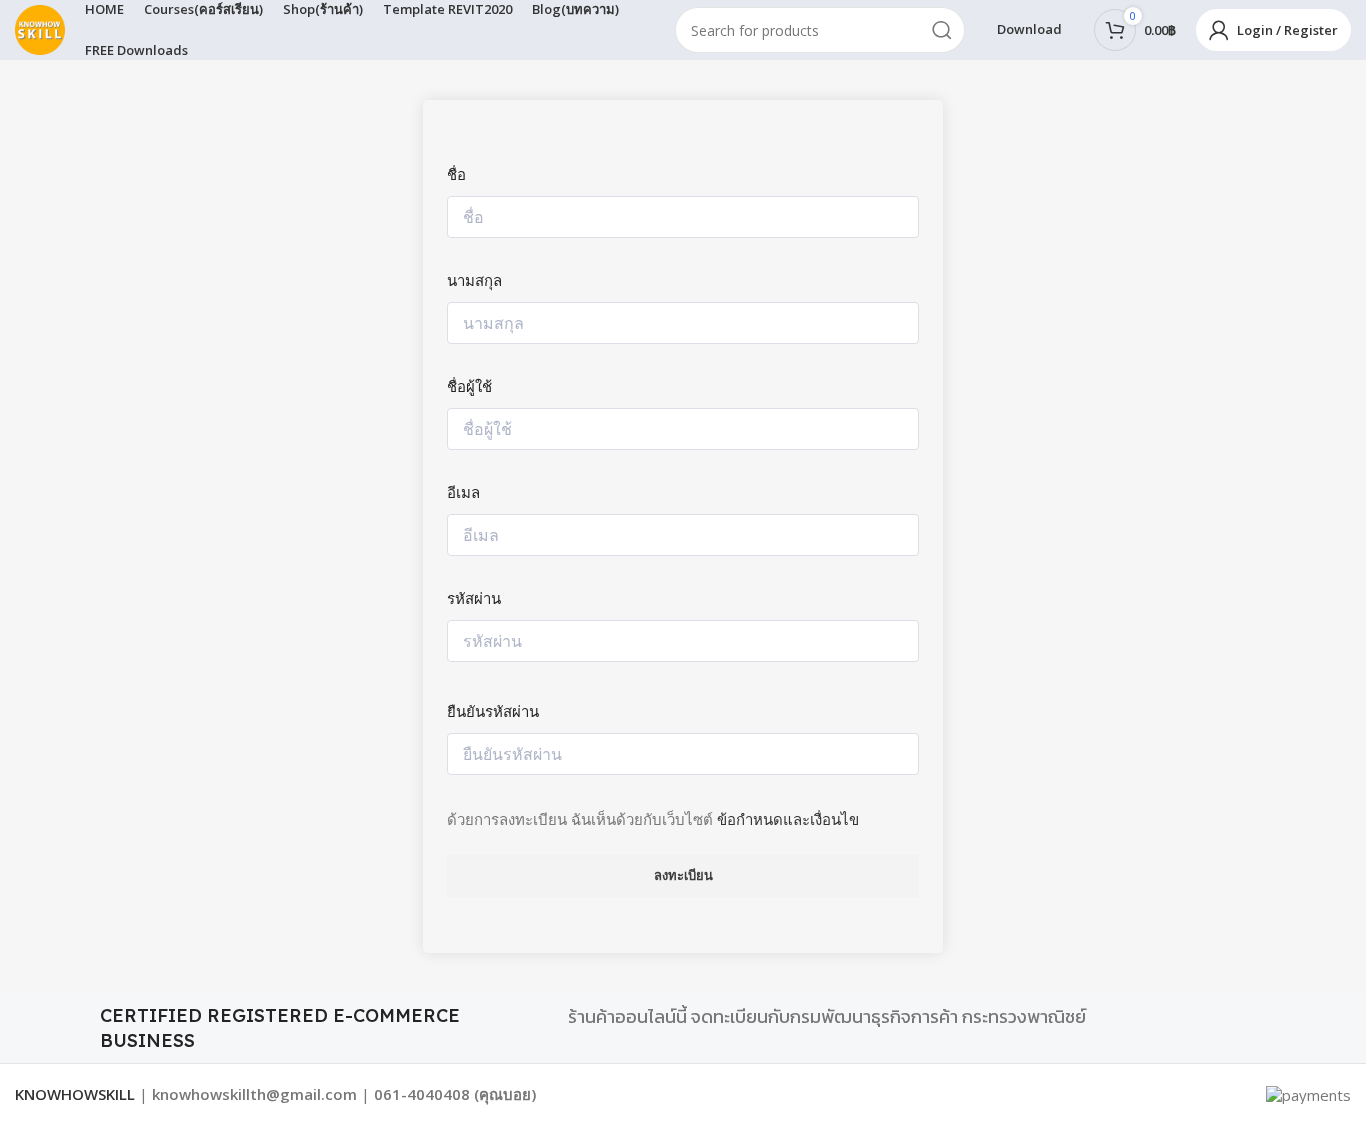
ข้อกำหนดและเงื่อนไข (788, 819)
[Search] (942, 30)
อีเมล (463, 492)
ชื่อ (456, 174)
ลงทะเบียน (683, 875)
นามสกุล (474, 280)
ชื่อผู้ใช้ (469, 386)
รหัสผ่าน (474, 598)
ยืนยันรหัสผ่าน (493, 711)
